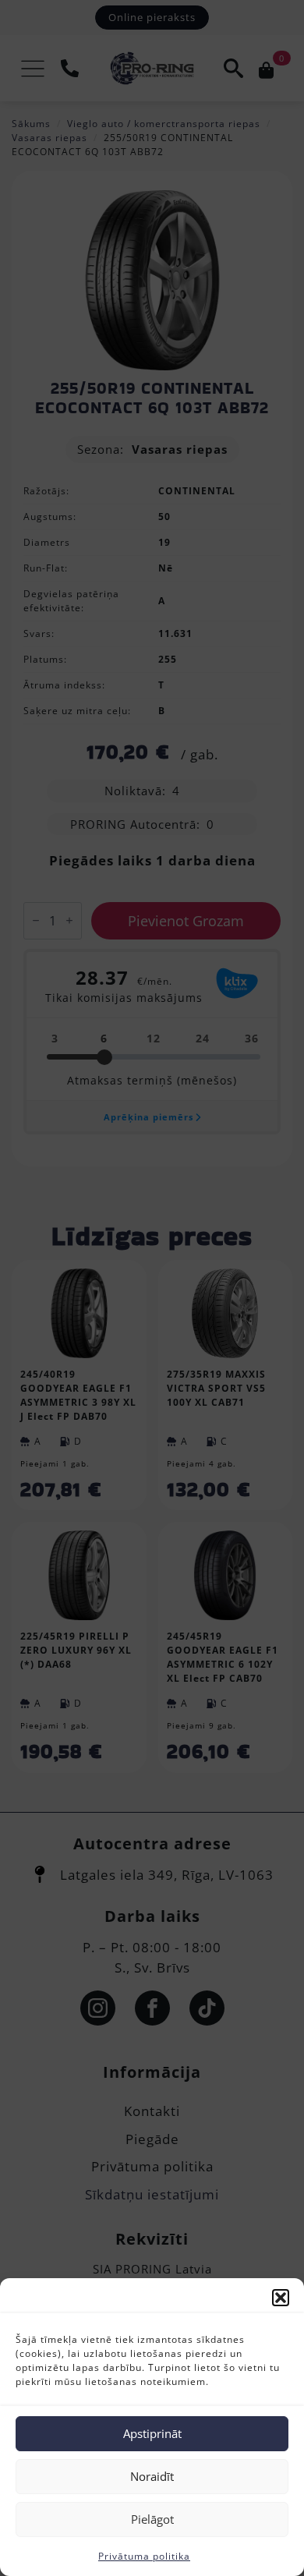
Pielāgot (152, 2519)
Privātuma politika (144, 2556)
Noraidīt (152, 2476)
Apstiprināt (152, 2433)
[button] (281, 2298)
